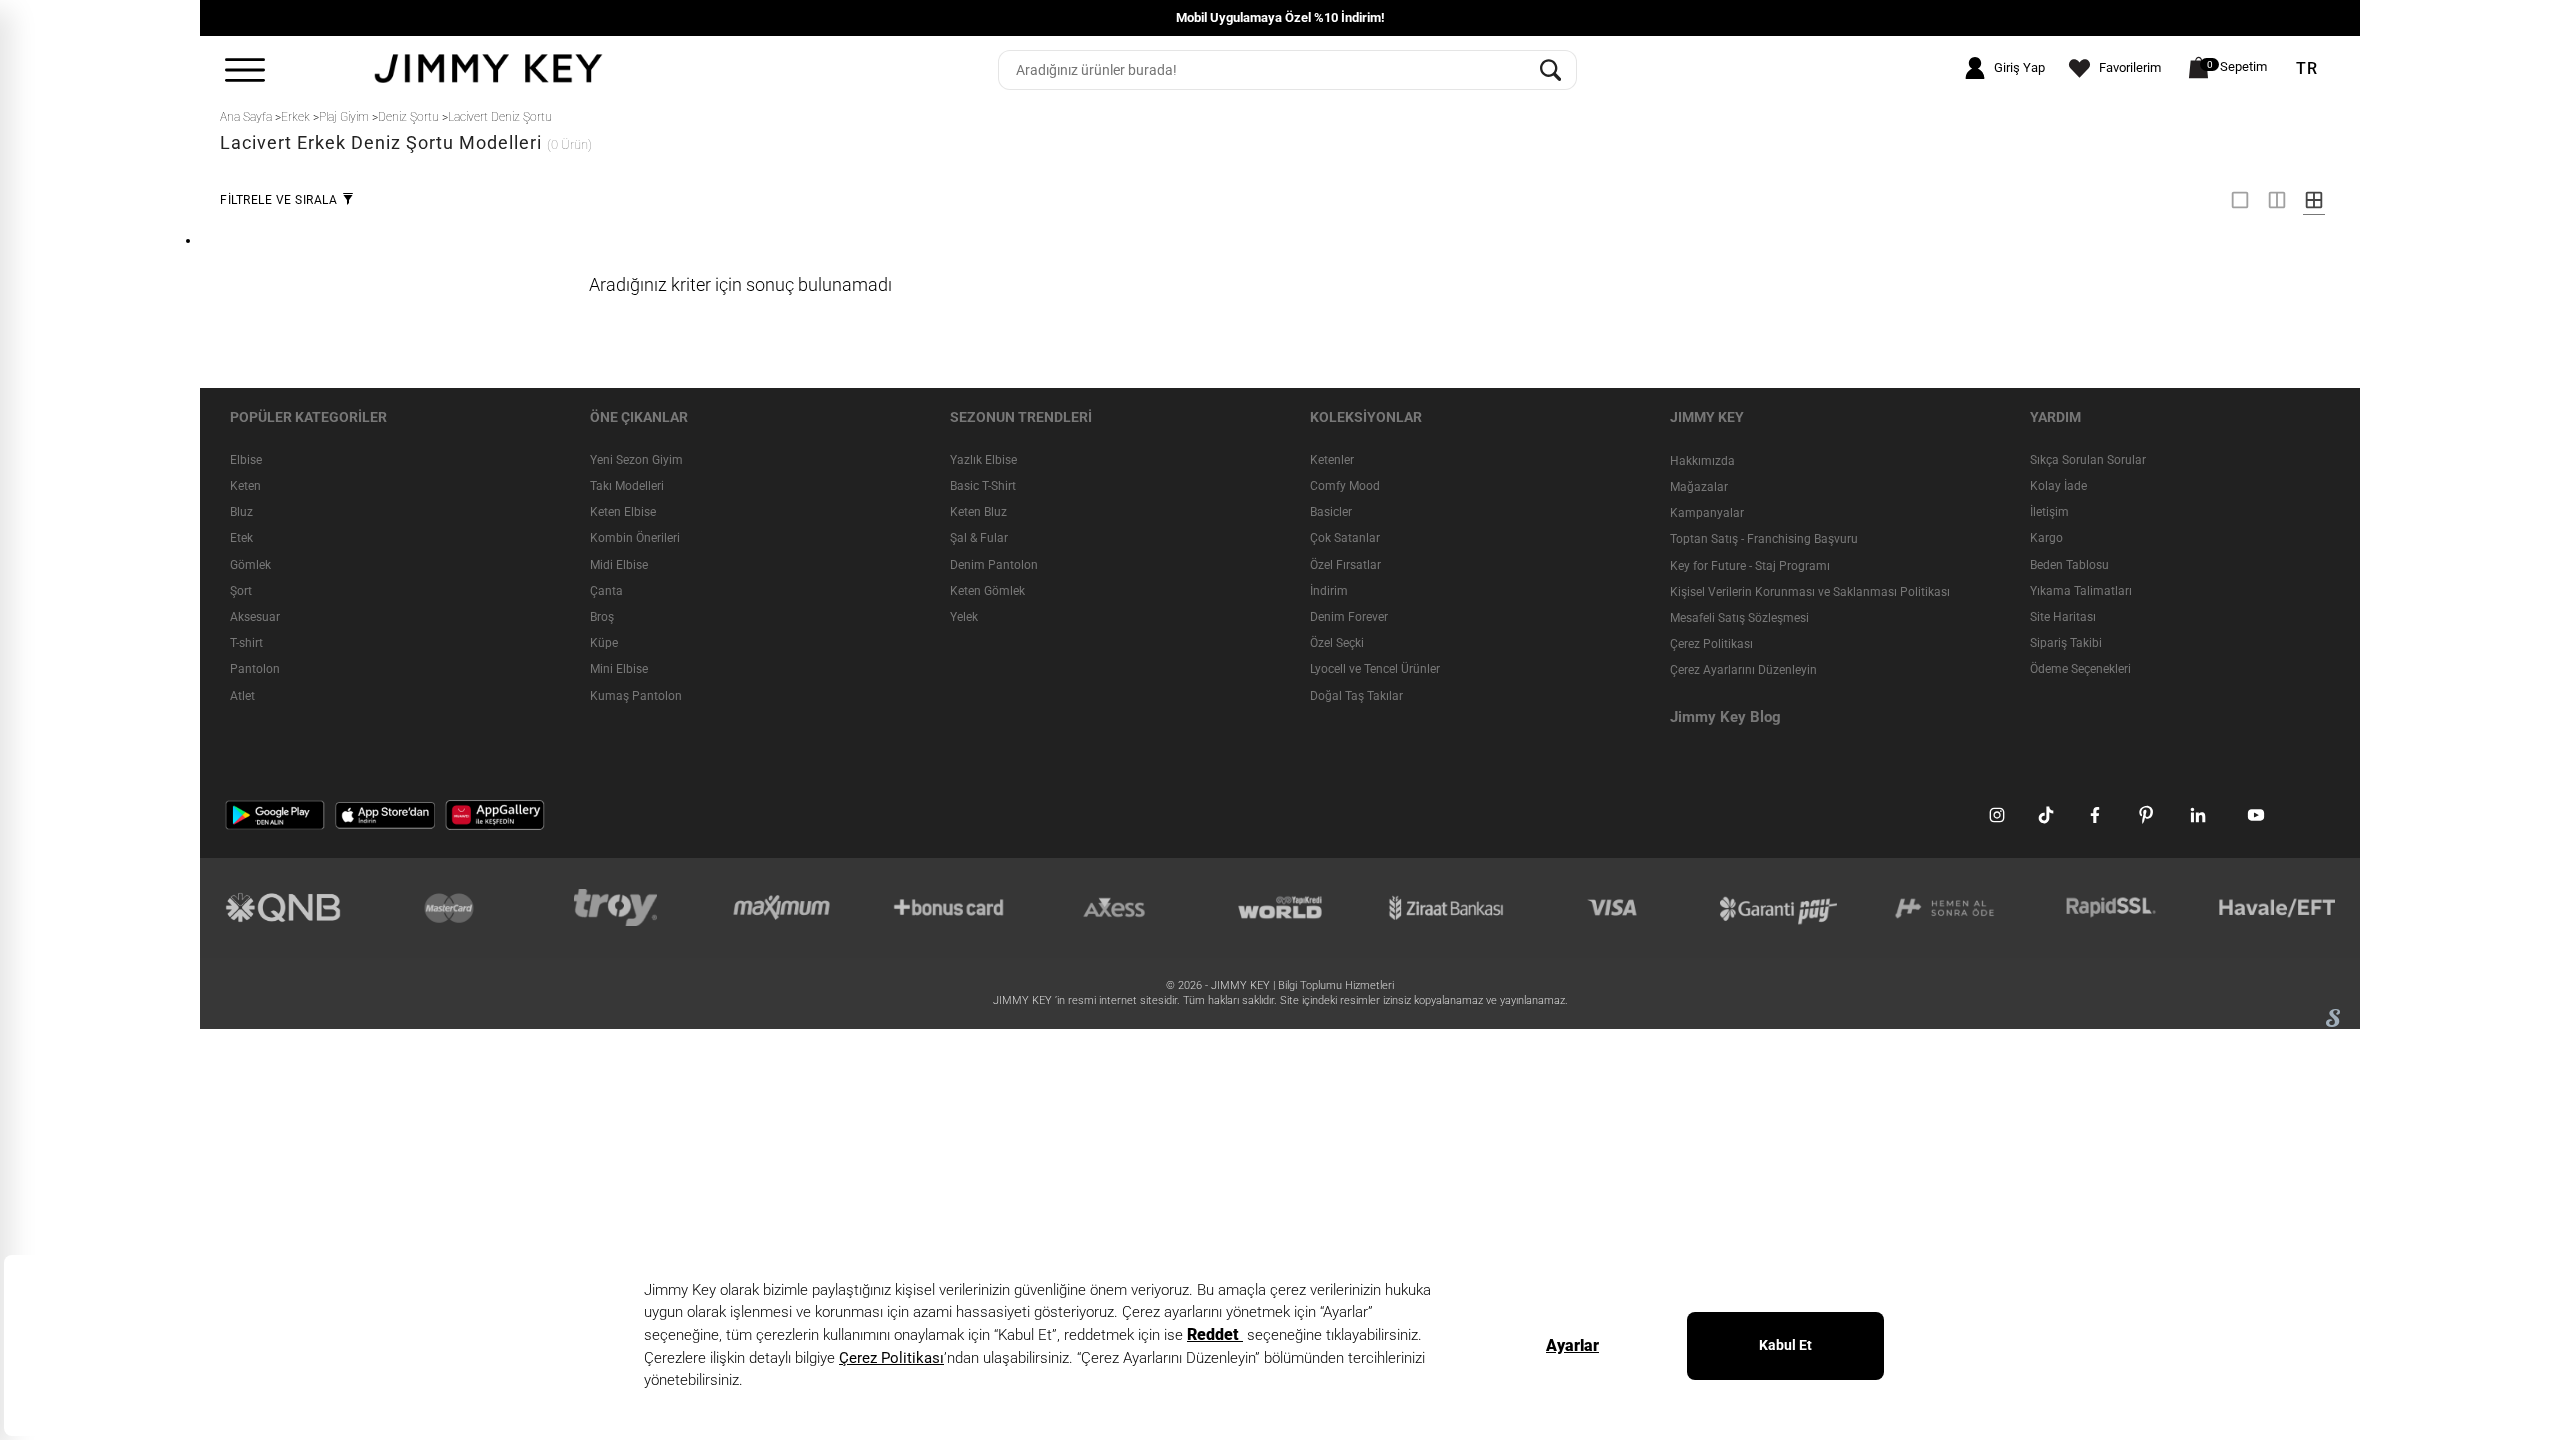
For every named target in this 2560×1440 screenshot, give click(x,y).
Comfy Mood (1345, 486)
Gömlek (250, 565)
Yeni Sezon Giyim (636, 460)
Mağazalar (1699, 487)
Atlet (242, 696)
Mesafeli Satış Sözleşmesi (1739, 618)
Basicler (1331, 512)
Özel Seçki (1337, 643)
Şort (241, 591)
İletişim (2049, 512)
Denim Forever (1349, 617)
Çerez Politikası (1711, 644)
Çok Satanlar (1345, 538)
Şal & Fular (979, 538)
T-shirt (246, 643)
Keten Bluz (978, 512)
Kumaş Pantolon (636, 696)
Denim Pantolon (994, 565)
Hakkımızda (1702, 461)
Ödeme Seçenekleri (2080, 669)
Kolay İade (2058, 486)
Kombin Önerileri (635, 538)
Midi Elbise (619, 565)
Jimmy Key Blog (1725, 717)
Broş (602, 617)
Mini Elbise (619, 669)
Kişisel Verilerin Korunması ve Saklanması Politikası (1810, 592)
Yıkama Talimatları (2081, 591)
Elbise (246, 460)
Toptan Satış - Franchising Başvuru (1764, 539)
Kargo (2046, 538)
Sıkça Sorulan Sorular (2088, 460)
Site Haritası (2063, 617)
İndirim (1329, 591)
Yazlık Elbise (983, 460)
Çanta (606, 591)
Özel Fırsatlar (1345, 565)
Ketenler (1332, 460)
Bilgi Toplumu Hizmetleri (1336, 985)
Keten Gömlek (987, 591)
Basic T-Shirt (983, 486)
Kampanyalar (1707, 513)
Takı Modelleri (627, 486)
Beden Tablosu (2069, 565)
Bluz (241, 512)
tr (2307, 69)
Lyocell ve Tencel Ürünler (1375, 669)
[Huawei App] (495, 814)
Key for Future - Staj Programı (1750, 566)
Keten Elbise (623, 512)
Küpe (604, 643)
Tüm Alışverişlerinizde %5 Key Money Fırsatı (1959, 17)
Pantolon (255, 669)
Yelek (964, 617)
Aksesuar (255, 617)
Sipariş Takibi (2066, 643)
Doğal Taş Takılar (1356, 696)
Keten (245, 486)
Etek (241, 538)
